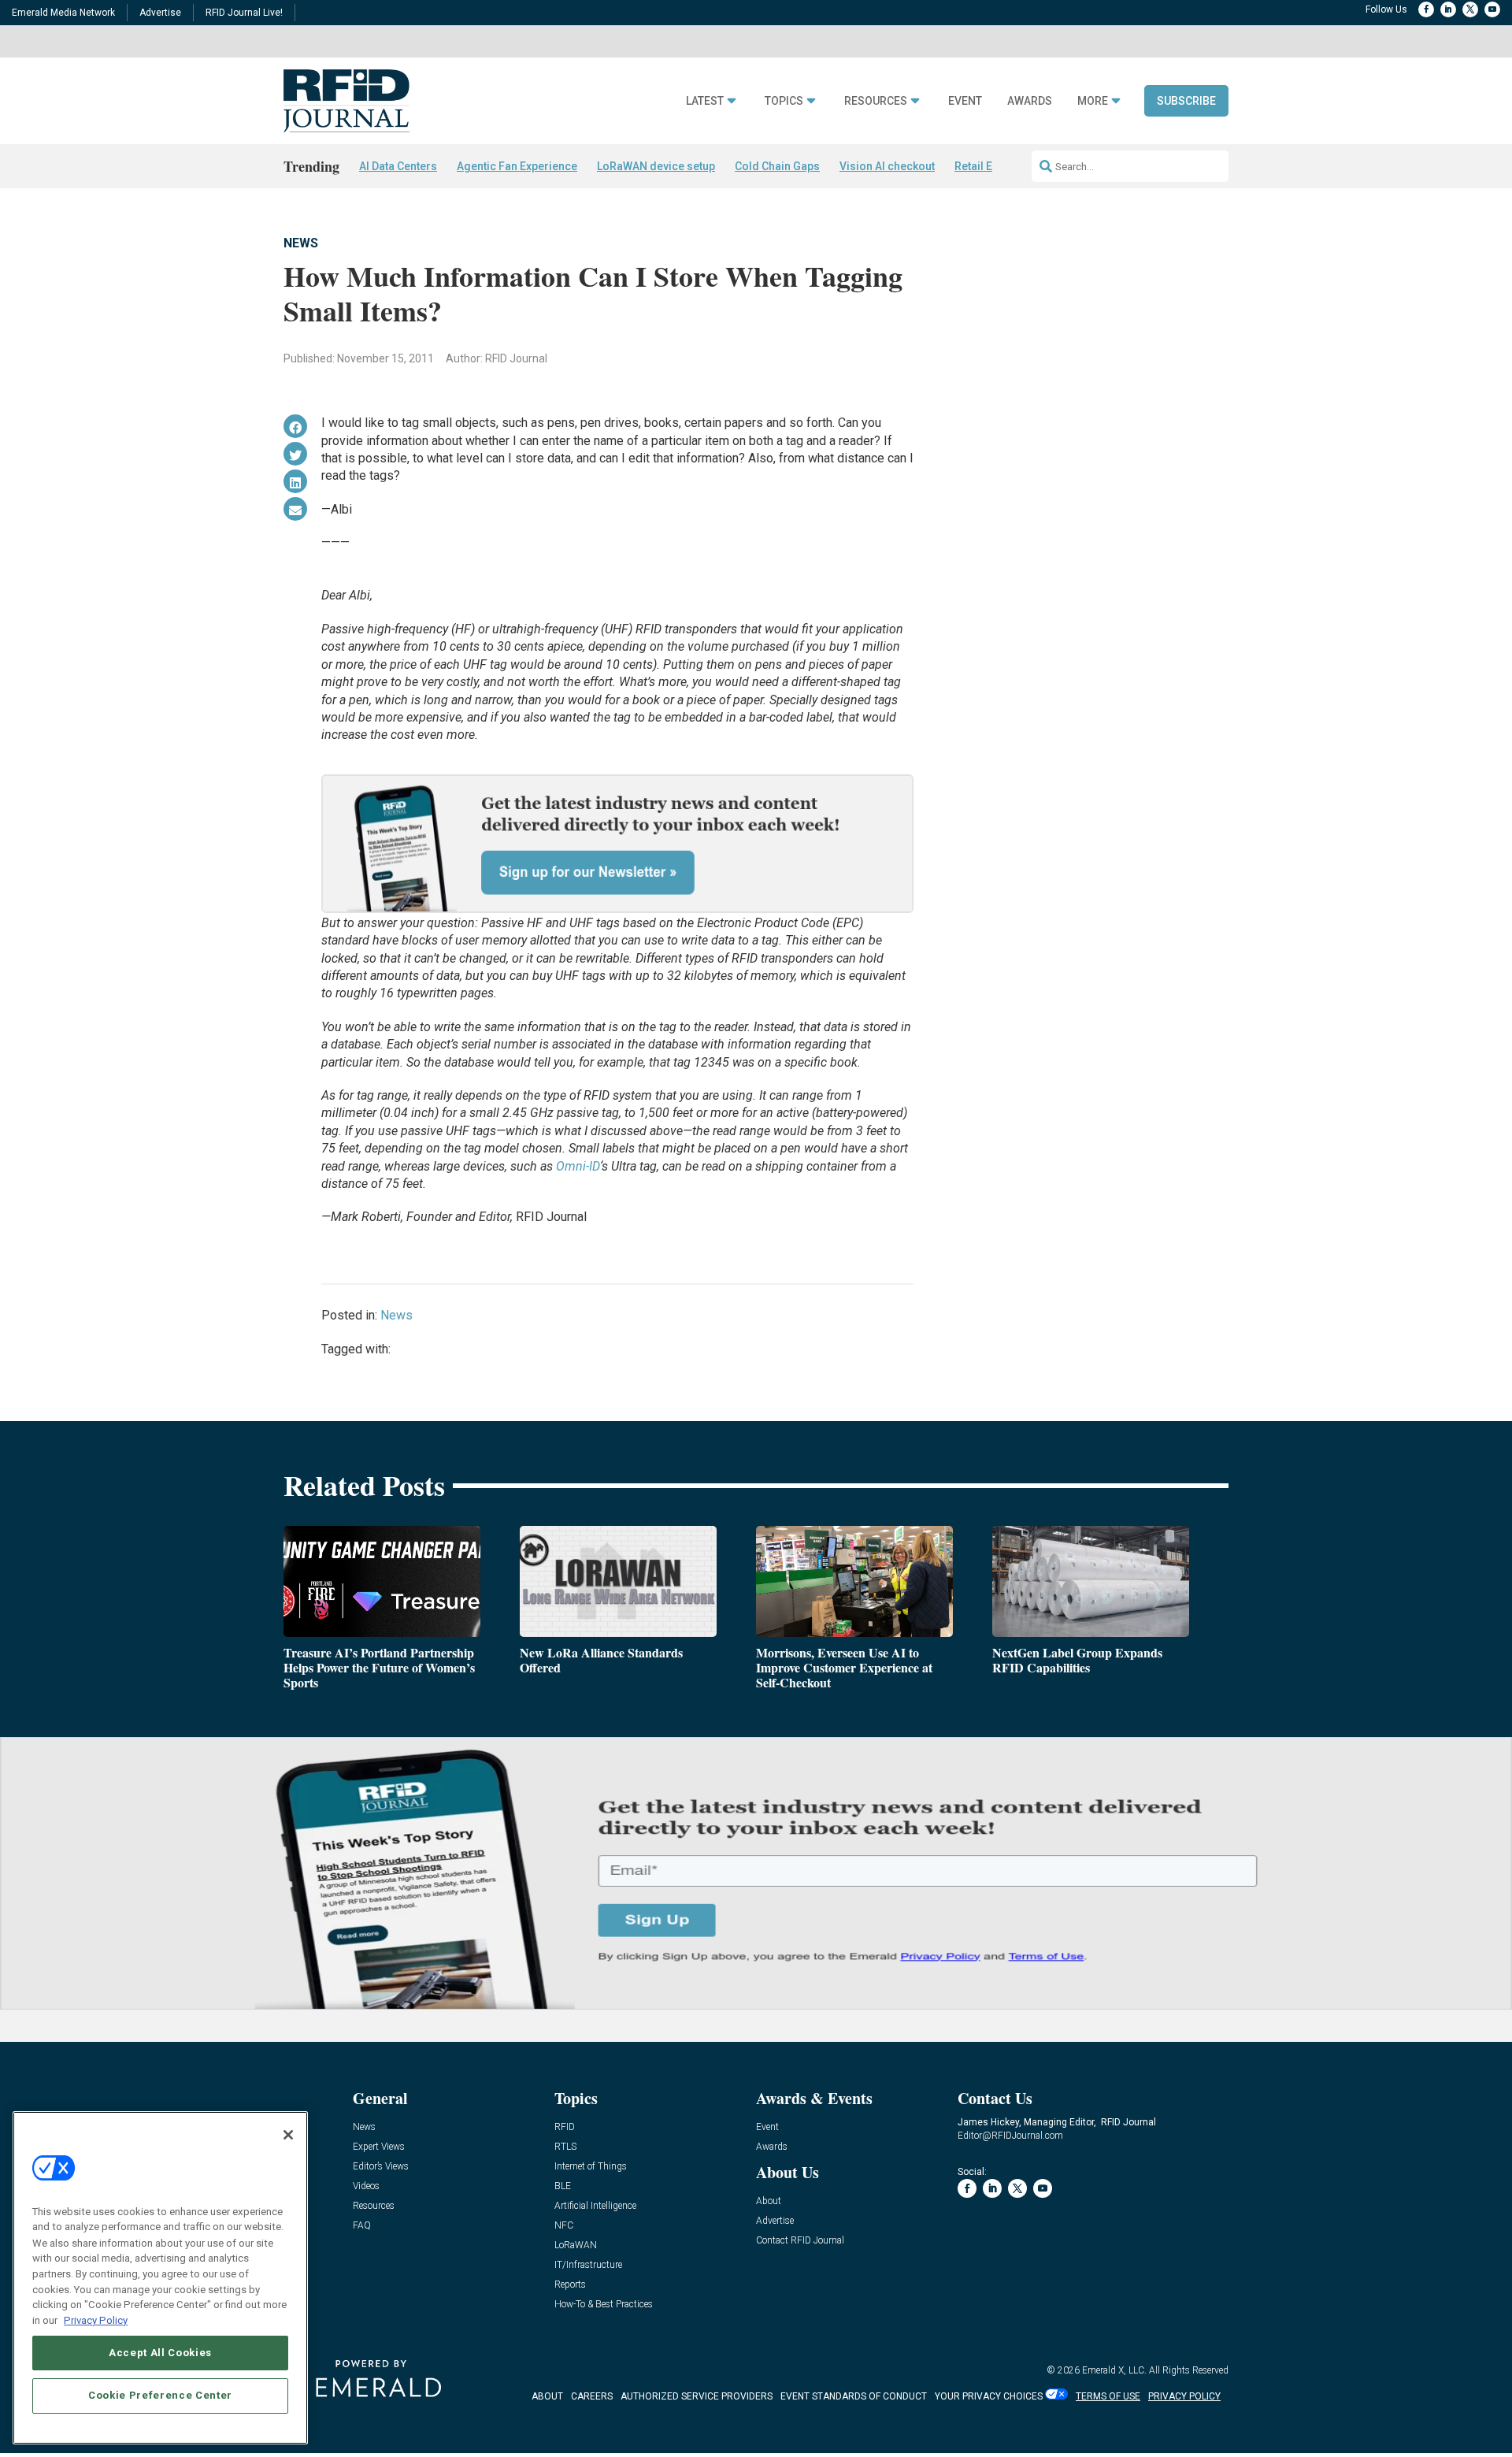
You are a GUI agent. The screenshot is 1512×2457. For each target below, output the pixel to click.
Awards (1030, 101)
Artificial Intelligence (595, 2206)
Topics (784, 101)
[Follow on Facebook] (1426, 9)
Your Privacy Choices (989, 2396)
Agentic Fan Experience (517, 166)
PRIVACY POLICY (1184, 2396)
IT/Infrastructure (588, 2265)
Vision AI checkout (887, 166)
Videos (366, 2186)
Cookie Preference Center (160, 2395)
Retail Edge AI (990, 166)
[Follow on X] (1470, 9)
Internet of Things (591, 2167)
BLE (563, 2186)
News (301, 243)
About (769, 2201)
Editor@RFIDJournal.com (1010, 2136)
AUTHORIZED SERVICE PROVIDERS (697, 2396)
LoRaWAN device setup (656, 166)
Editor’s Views (381, 2167)
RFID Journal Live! (244, 13)
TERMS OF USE (1108, 2396)
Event (965, 101)
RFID (565, 2127)
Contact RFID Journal (800, 2241)
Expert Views (379, 2147)
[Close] (288, 2135)
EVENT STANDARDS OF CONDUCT (854, 2396)
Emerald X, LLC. (1114, 2370)
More (1093, 101)
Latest (705, 101)
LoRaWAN (576, 2245)
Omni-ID (578, 1166)
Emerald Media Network (63, 13)
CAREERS (592, 2396)
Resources (876, 101)
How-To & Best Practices (604, 2305)
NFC (564, 2226)
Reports (570, 2285)
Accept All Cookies (160, 2353)
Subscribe (1186, 101)
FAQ (362, 2226)
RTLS (565, 2147)
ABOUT (547, 2396)
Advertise (160, 13)
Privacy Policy (96, 2320)
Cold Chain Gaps (777, 166)
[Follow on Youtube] (1492, 9)
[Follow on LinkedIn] (1448, 9)
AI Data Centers (398, 166)
